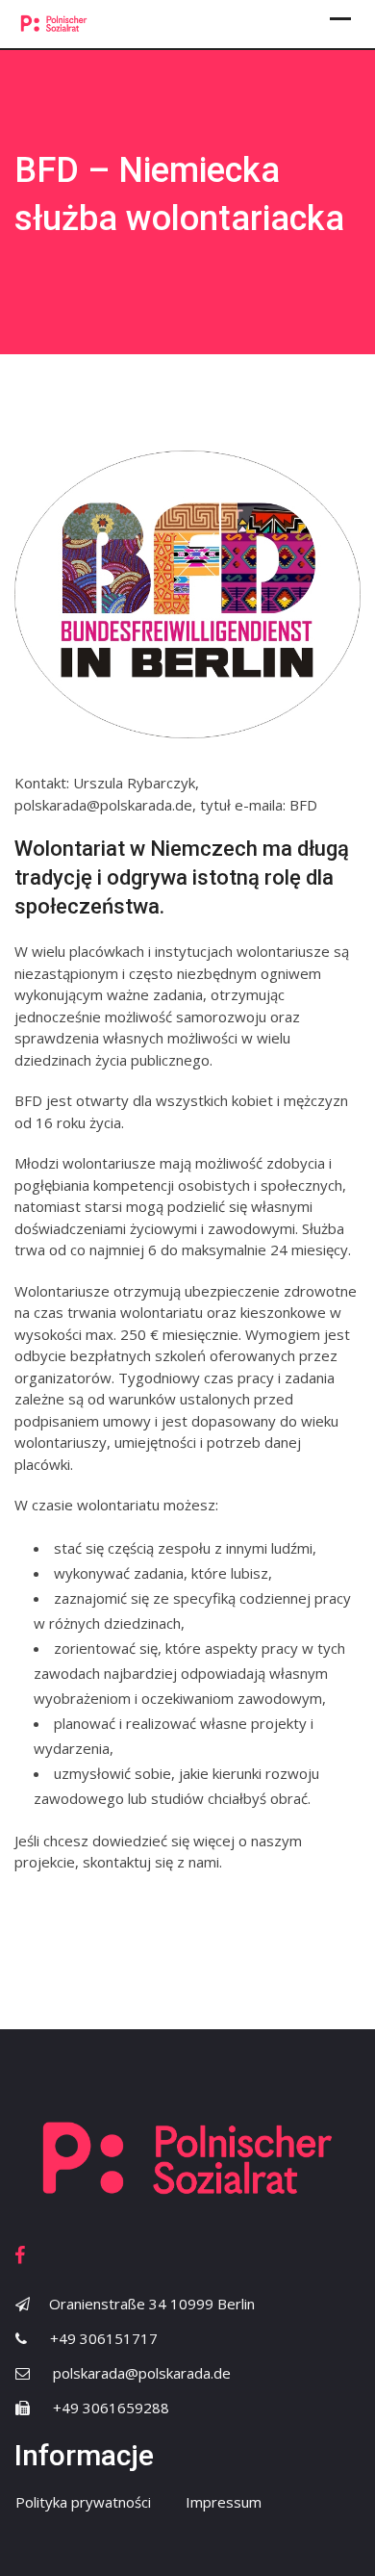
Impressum (224, 2502)
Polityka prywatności (83, 2502)
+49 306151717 (104, 2338)
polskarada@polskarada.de (142, 2373)
